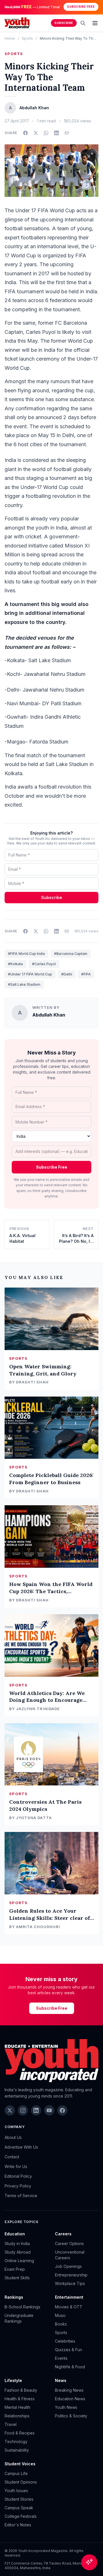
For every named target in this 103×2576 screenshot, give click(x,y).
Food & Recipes (20, 2433)
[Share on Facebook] (25, 133)
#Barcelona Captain (71, 954)
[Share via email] (67, 133)
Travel (11, 2424)
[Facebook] (62, 2110)
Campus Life (16, 2473)
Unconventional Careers (70, 2255)
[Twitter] (10, 2110)
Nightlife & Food (70, 2367)
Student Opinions (21, 2482)
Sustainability (17, 2450)
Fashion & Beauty (21, 2390)
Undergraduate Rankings (19, 2318)
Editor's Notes (18, 2525)
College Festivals (21, 2516)
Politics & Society (71, 2416)
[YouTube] (49, 2110)
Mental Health (17, 2407)
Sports (27, 38)
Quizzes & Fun (69, 2350)
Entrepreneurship (71, 2275)
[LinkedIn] (36, 2110)
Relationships (17, 2416)
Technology (16, 2441)
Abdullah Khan (49, 1015)
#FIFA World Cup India (26, 954)
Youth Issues (16, 2491)
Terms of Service (21, 2196)
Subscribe (64, 23)
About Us (13, 2137)
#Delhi (67, 974)
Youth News (66, 2407)
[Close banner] (97, 7)
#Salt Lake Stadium (24, 984)
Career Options (69, 2243)
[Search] (83, 23)
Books (61, 2324)
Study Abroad (18, 2252)
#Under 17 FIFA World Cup (30, 974)
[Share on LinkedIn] (56, 133)
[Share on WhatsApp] (46, 133)
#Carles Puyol (44, 964)
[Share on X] (36, 133)
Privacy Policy (18, 2186)
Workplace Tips (70, 2283)
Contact (12, 2157)
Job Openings (68, 2266)
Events (61, 2358)
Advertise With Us (21, 2147)
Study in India (17, 2243)
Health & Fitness (20, 2399)
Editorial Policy (18, 2176)
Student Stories (19, 2499)
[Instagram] (23, 2110)
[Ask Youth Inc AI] (89, 2562)
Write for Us (16, 2166)
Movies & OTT (69, 2307)
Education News (70, 2399)
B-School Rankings (22, 2307)
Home (10, 38)
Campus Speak (19, 2508)
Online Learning (19, 2261)
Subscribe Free (81, 7)
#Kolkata (15, 964)
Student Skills (17, 2278)
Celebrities (65, 2341)
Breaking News (69, 2390)
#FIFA (86, 974)
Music (60, 2315)
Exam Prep (15, 2269)
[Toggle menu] (95, 23)
